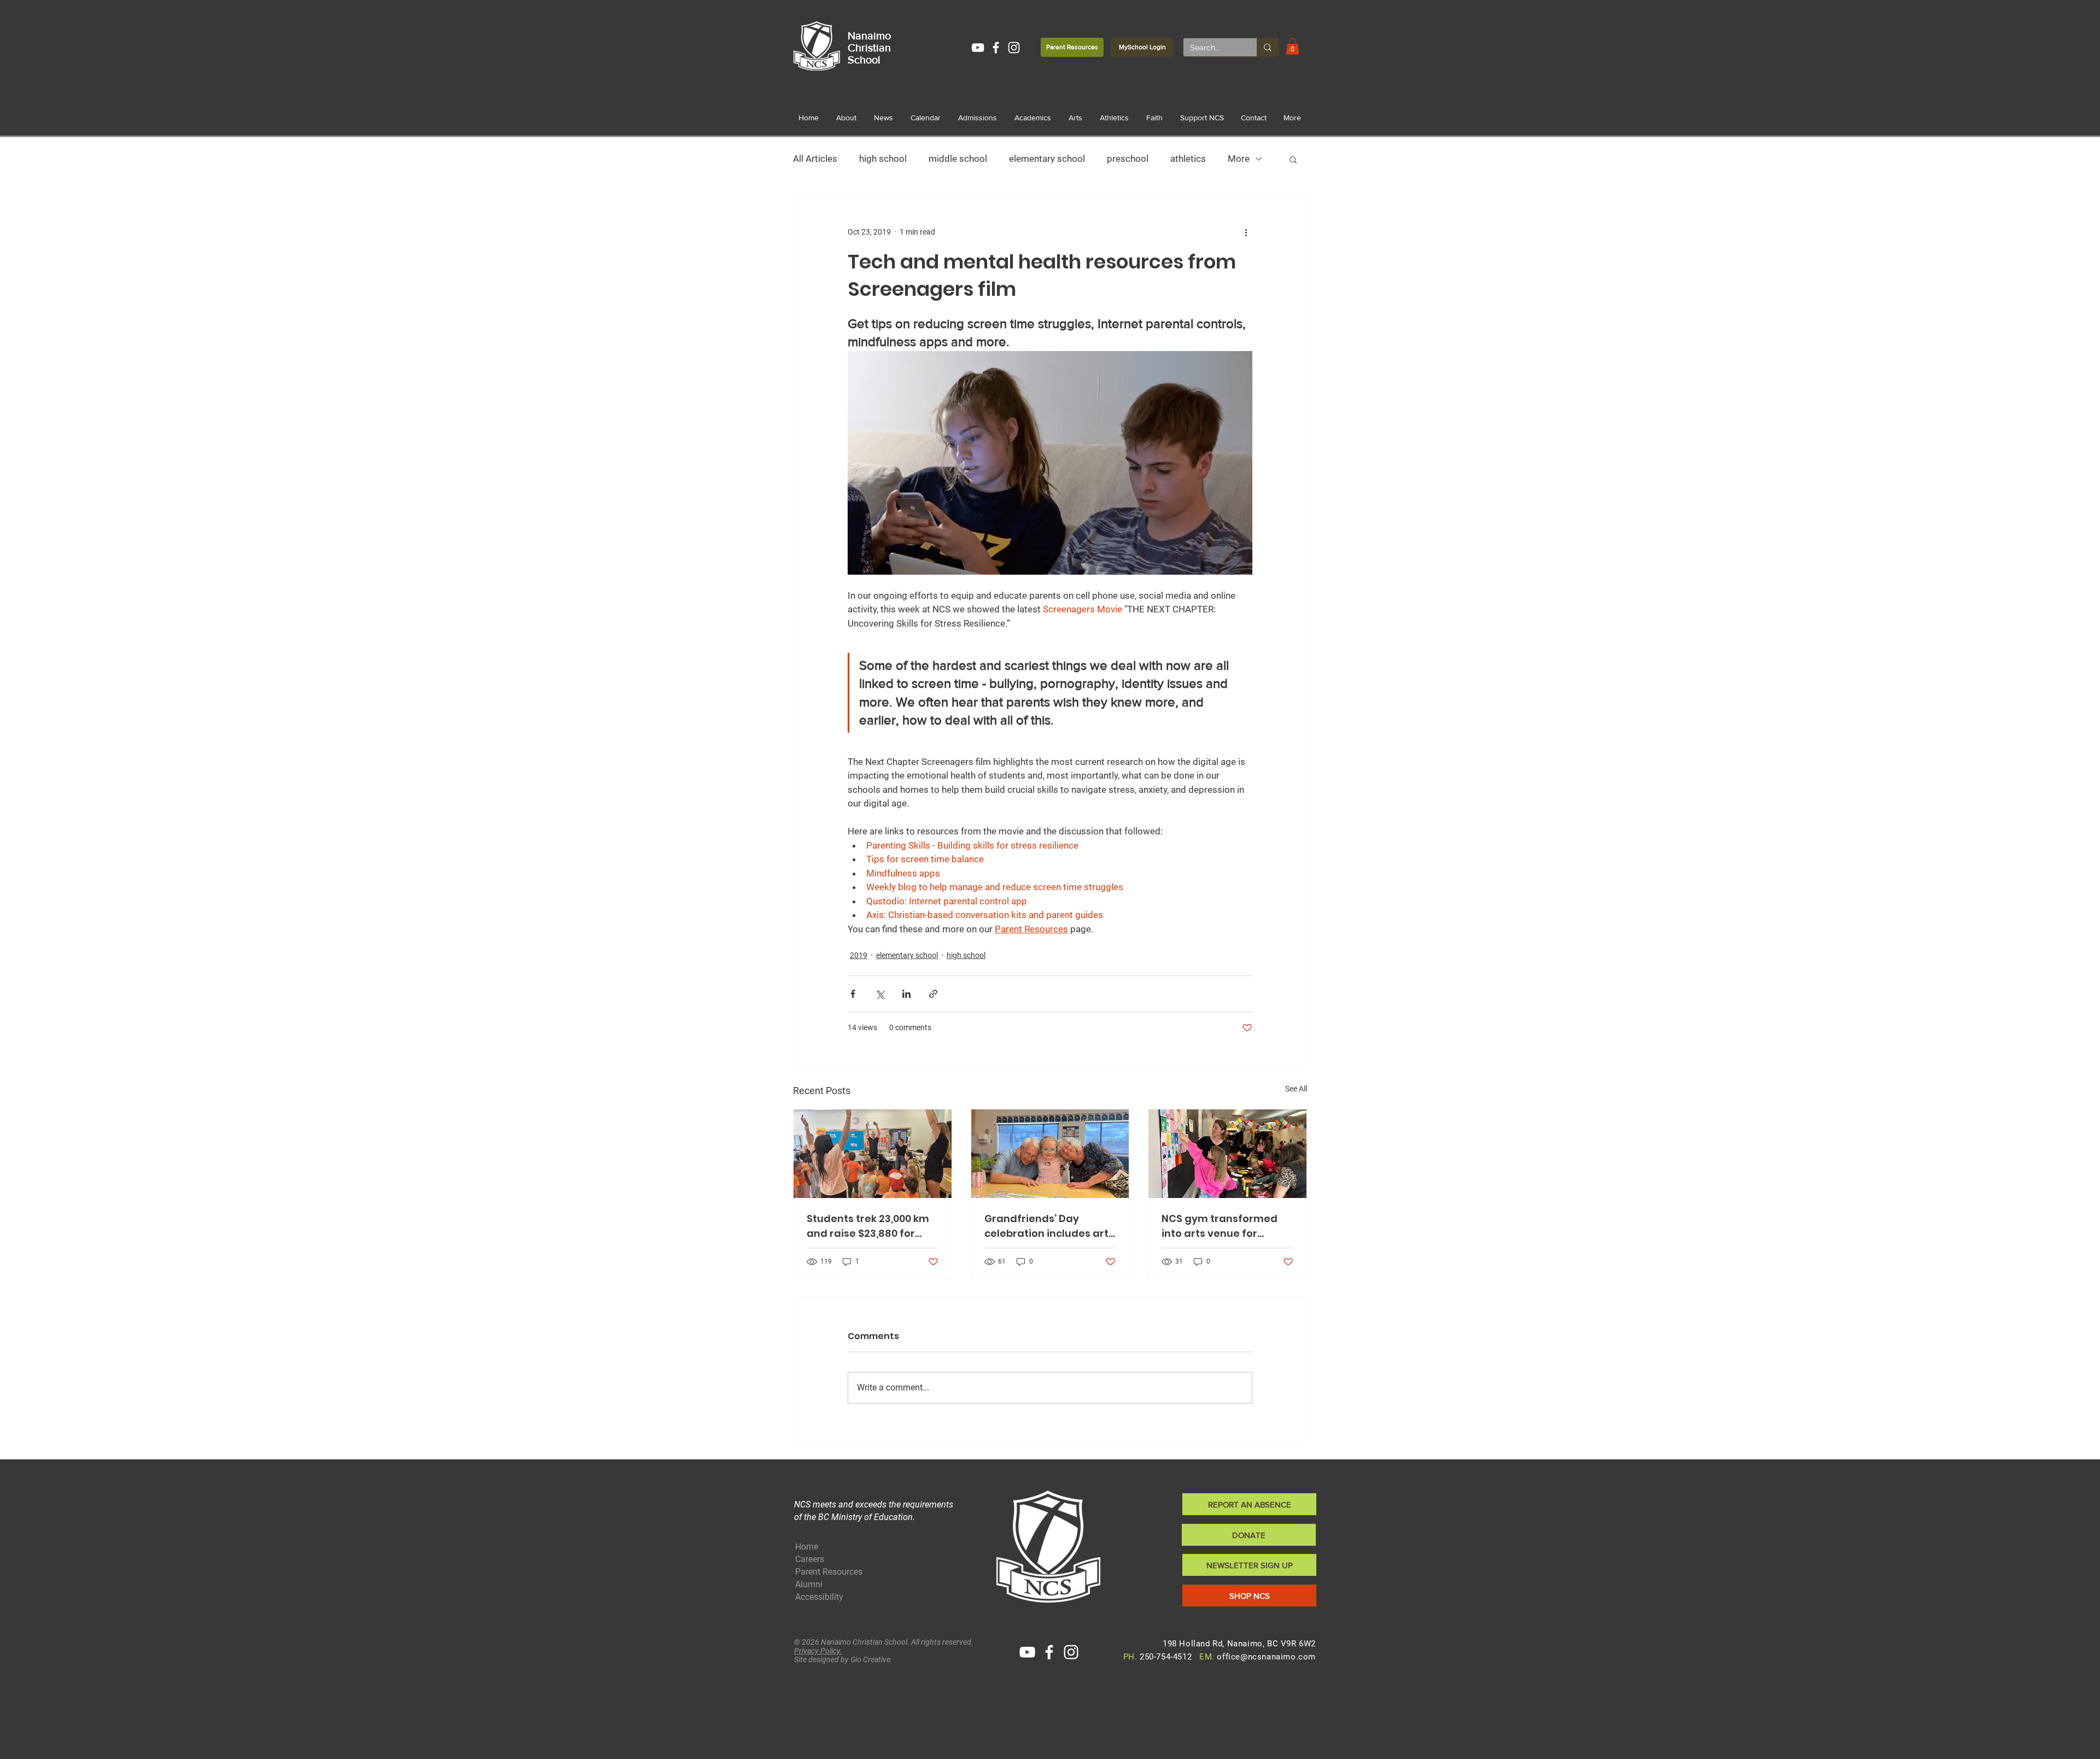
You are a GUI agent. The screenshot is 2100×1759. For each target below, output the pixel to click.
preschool (1128, 159)
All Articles (815, 159)
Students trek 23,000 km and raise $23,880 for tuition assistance (868, 1226)
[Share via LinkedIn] (906, 994)
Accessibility (819, 1597)
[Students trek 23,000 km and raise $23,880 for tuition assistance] (873, 1154)
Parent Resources (829, 1572)
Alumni (809, 1584)
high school (883, 159)
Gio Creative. (871, 1659)
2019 (859, 955)
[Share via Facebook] (853, 994)
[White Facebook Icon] (996, 48)
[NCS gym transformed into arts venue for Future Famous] (1227, 1154)
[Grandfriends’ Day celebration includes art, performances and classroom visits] (1050, 1154)
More (1239, 159)
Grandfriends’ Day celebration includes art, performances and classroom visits (1048, 1226)
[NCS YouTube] (978, 48)
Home (807, 1547)
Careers (810, 1559)
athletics (1188, 159)
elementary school (1047, 159)
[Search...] (1267, 47)
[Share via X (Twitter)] (880, 994)
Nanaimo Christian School (869, 48)
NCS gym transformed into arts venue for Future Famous (1220, 1226)
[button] (1293, 46)
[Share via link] (933, 994)
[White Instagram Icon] (1014, 48)
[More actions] (1246, 232)
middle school (958, 159)
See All (1296, 1089)
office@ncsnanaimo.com (1266, 1657)
